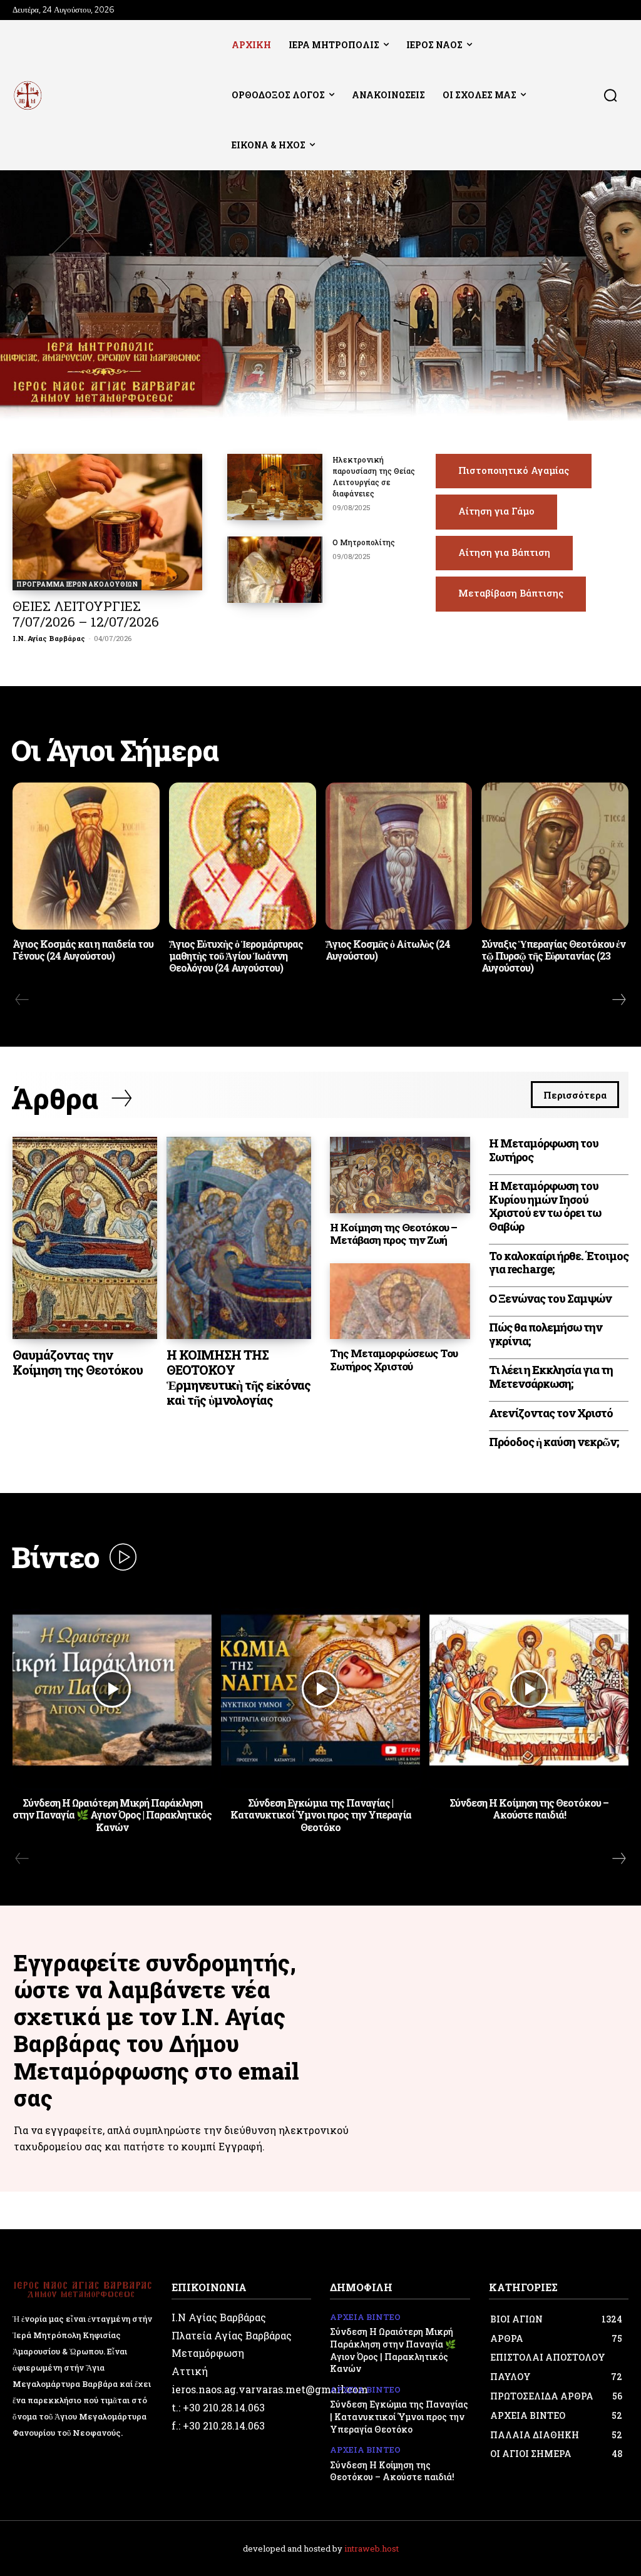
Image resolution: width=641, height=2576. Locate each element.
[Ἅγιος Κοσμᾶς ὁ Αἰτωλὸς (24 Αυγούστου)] (399, 856)
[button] (610, 95)
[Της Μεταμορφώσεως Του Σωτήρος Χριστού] (400, 1301)
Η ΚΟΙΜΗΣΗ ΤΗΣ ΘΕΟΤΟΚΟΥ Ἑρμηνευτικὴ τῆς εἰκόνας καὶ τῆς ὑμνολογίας (238, 1377)
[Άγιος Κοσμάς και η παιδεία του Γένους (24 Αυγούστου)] (86, 856)
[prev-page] (22, 1000)
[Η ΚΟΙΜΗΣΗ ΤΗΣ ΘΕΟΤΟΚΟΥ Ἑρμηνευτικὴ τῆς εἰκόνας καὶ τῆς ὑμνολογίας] (239, 1238)
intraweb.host (372, 2548)
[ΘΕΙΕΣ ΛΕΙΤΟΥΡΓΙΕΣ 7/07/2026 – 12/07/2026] (107, 522)
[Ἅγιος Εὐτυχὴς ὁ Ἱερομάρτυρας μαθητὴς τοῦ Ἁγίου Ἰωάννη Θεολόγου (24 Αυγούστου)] (243, 856)
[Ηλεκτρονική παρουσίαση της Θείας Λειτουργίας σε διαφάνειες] (275, 487)
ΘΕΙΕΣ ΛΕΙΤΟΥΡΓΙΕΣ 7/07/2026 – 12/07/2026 (86, 614)
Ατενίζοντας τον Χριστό (551, 1413)
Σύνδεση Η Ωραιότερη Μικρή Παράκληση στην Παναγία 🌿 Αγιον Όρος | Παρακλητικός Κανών (112, 1814)
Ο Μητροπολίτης (364, 542)
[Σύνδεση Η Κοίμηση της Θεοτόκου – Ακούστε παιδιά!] (529, 1689)
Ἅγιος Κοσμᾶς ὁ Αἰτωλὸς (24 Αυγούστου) (388, 950)
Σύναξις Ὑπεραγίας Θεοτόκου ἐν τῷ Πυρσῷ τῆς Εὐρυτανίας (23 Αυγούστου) (553, 956)
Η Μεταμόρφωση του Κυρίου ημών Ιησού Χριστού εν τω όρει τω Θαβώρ (545, 1206)
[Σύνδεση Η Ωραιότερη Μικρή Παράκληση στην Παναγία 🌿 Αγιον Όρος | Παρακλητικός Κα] (112, 1689)
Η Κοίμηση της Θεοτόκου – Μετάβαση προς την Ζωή (393, 1234)
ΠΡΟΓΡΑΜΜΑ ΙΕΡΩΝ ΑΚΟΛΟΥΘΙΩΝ (77, 584)
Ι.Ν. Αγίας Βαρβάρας (49, 638)
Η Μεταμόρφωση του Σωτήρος (544, 1150)
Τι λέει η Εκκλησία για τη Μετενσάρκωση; (551, 1377)
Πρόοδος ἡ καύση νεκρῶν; (554, 1442)
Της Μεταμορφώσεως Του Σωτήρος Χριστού (394, 1359)
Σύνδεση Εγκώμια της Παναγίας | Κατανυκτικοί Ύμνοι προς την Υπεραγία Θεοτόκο (321, 1814)
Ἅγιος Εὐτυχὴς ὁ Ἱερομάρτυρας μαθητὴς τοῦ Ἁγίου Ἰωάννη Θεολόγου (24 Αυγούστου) (236, 956)
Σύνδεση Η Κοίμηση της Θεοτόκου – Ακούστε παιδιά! (529, 1809)
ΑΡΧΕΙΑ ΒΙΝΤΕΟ (365, 2317)
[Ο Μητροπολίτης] (275, 570)
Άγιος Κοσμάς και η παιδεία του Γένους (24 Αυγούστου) (83, 950)
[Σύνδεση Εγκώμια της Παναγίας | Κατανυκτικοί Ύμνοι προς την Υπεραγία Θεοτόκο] (320, 1689)
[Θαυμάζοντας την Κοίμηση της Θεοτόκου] (85, 1238)
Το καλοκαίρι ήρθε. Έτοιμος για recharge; (559, 1263)
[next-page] (618, 1000)
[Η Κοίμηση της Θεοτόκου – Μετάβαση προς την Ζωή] (400, 1175)
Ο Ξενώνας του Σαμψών (550, 1298)
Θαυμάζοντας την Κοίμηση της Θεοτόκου (78, 1362)
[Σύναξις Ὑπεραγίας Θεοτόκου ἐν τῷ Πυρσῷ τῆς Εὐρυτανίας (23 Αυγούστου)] (555, 856)
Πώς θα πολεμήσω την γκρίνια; (546, 1334)
